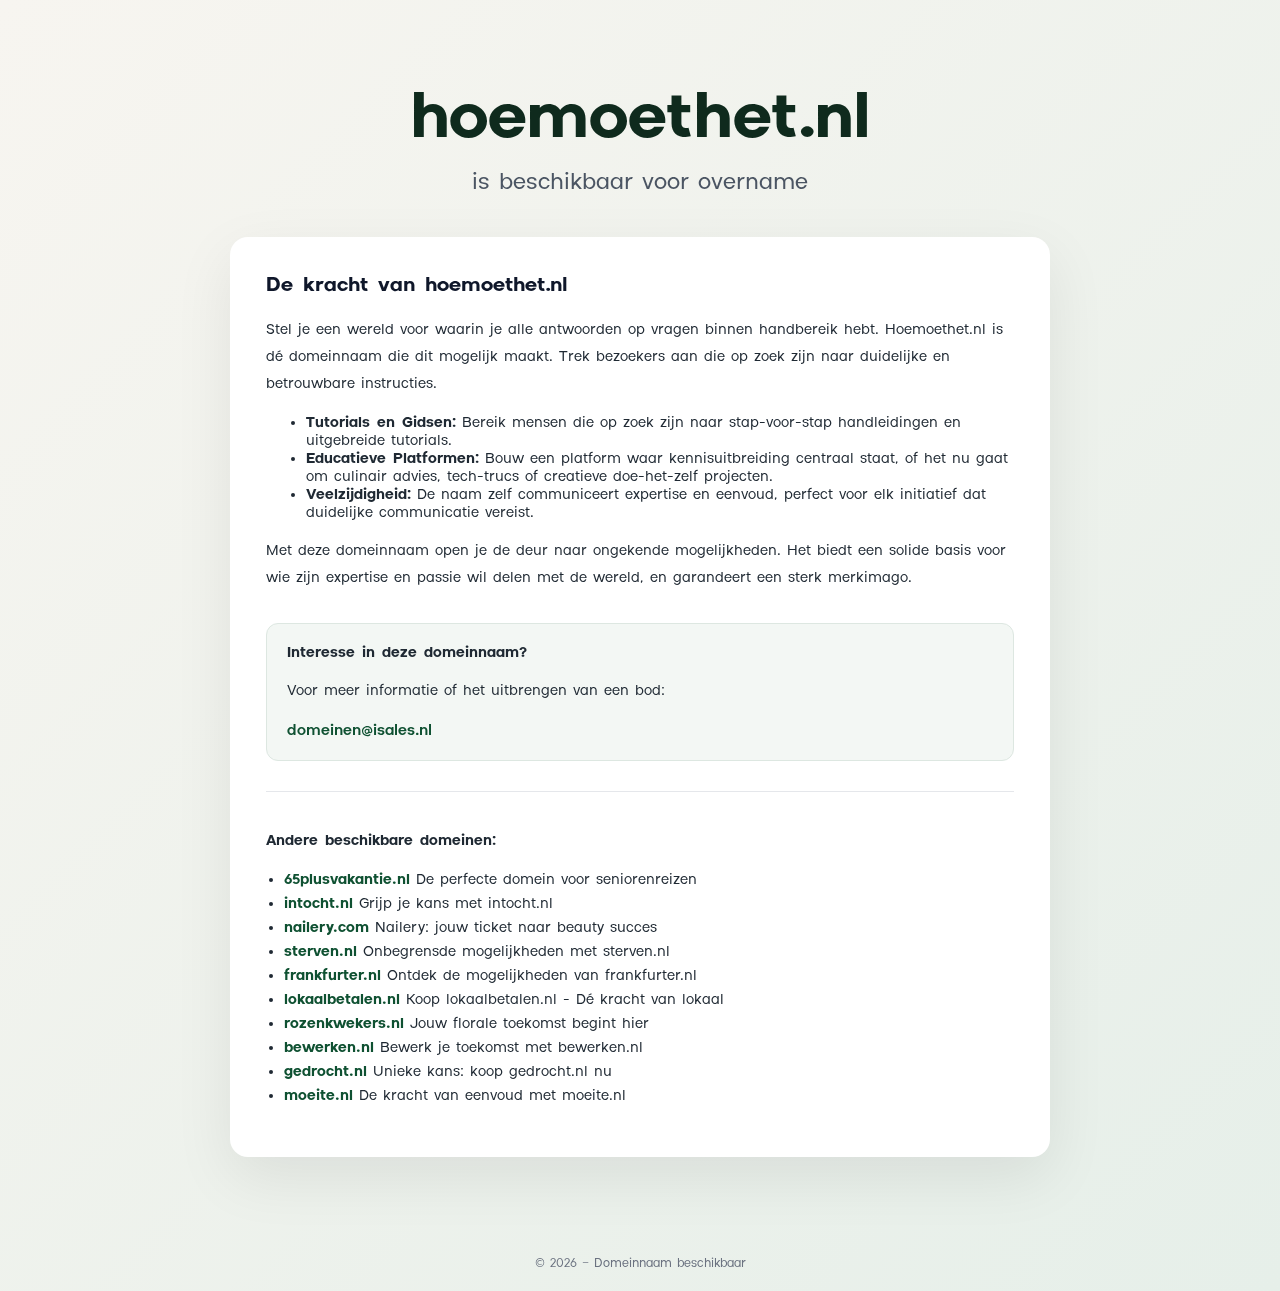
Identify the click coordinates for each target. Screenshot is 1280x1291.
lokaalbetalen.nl (342, 1000)
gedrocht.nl (325, 1072)
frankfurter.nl (332, 976)
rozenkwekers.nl (344, 1024)
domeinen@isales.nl (359, 730)
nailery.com (326, 928)
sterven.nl (320, 952)
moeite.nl (318, 1096)
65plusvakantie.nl (347, 880)
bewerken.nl (329, 1048)
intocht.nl (318, 904)
